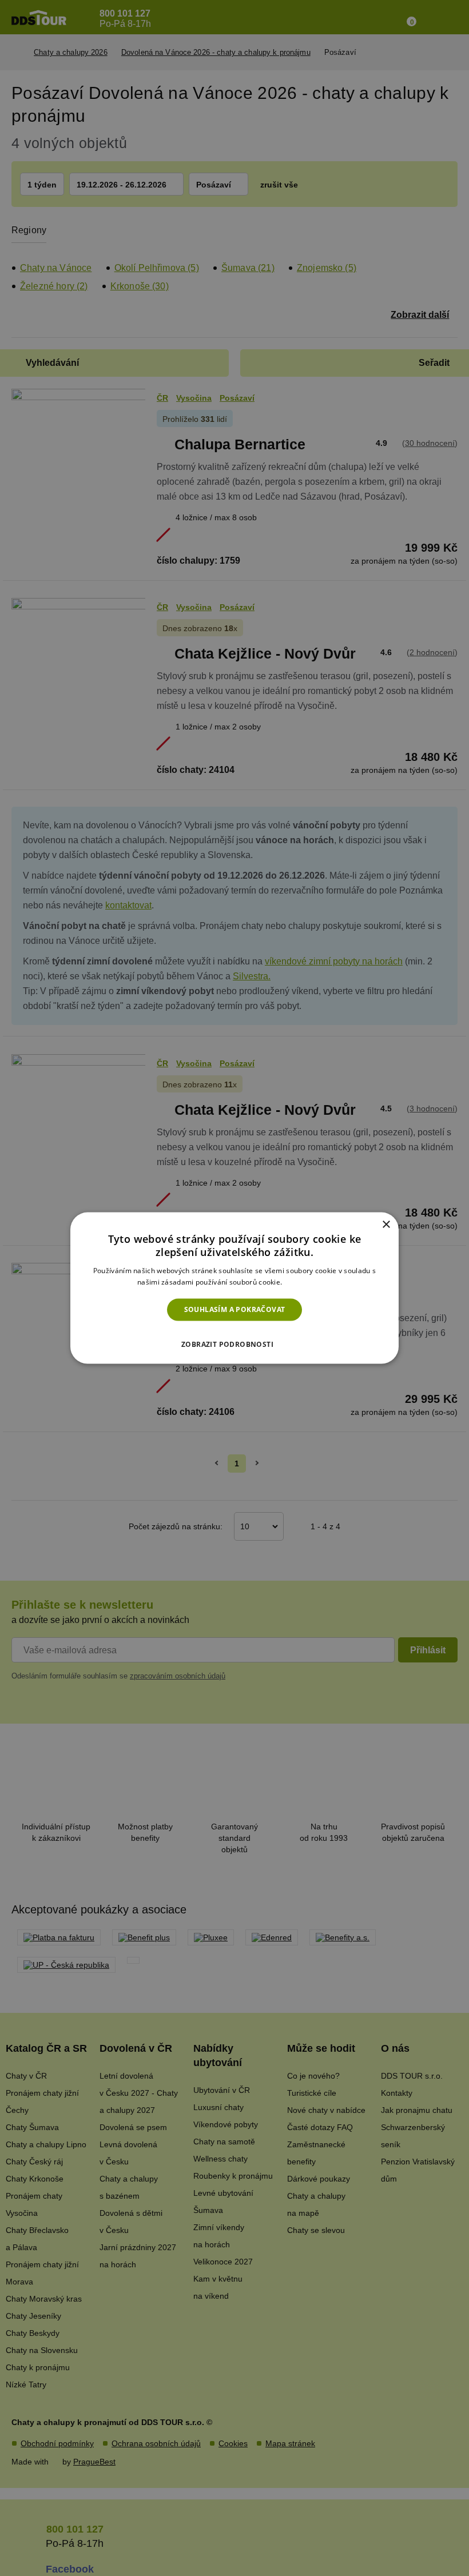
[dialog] (234, 1288)
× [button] (386, 1225)
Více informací (308, 1281)
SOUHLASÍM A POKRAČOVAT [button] (235, 1309)
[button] (234, 1341)
